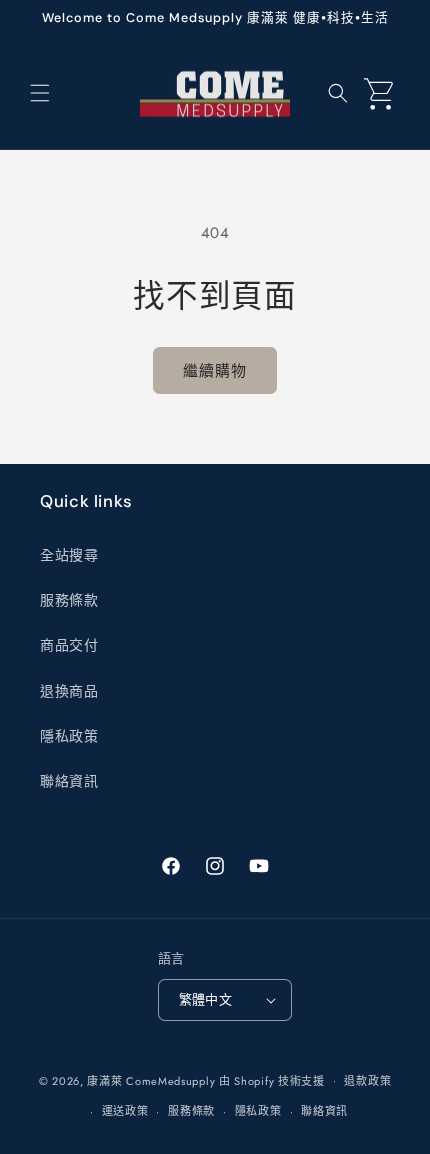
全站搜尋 (69, 555)
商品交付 (69, 645)
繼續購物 (215, 371)
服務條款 (69, 600)
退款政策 (367, 1081)
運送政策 (125, 1111)
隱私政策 (69, 736)
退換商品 (69, 691)
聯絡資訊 (69, 781)
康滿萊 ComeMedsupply (151, 1080)
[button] (40, 93)
